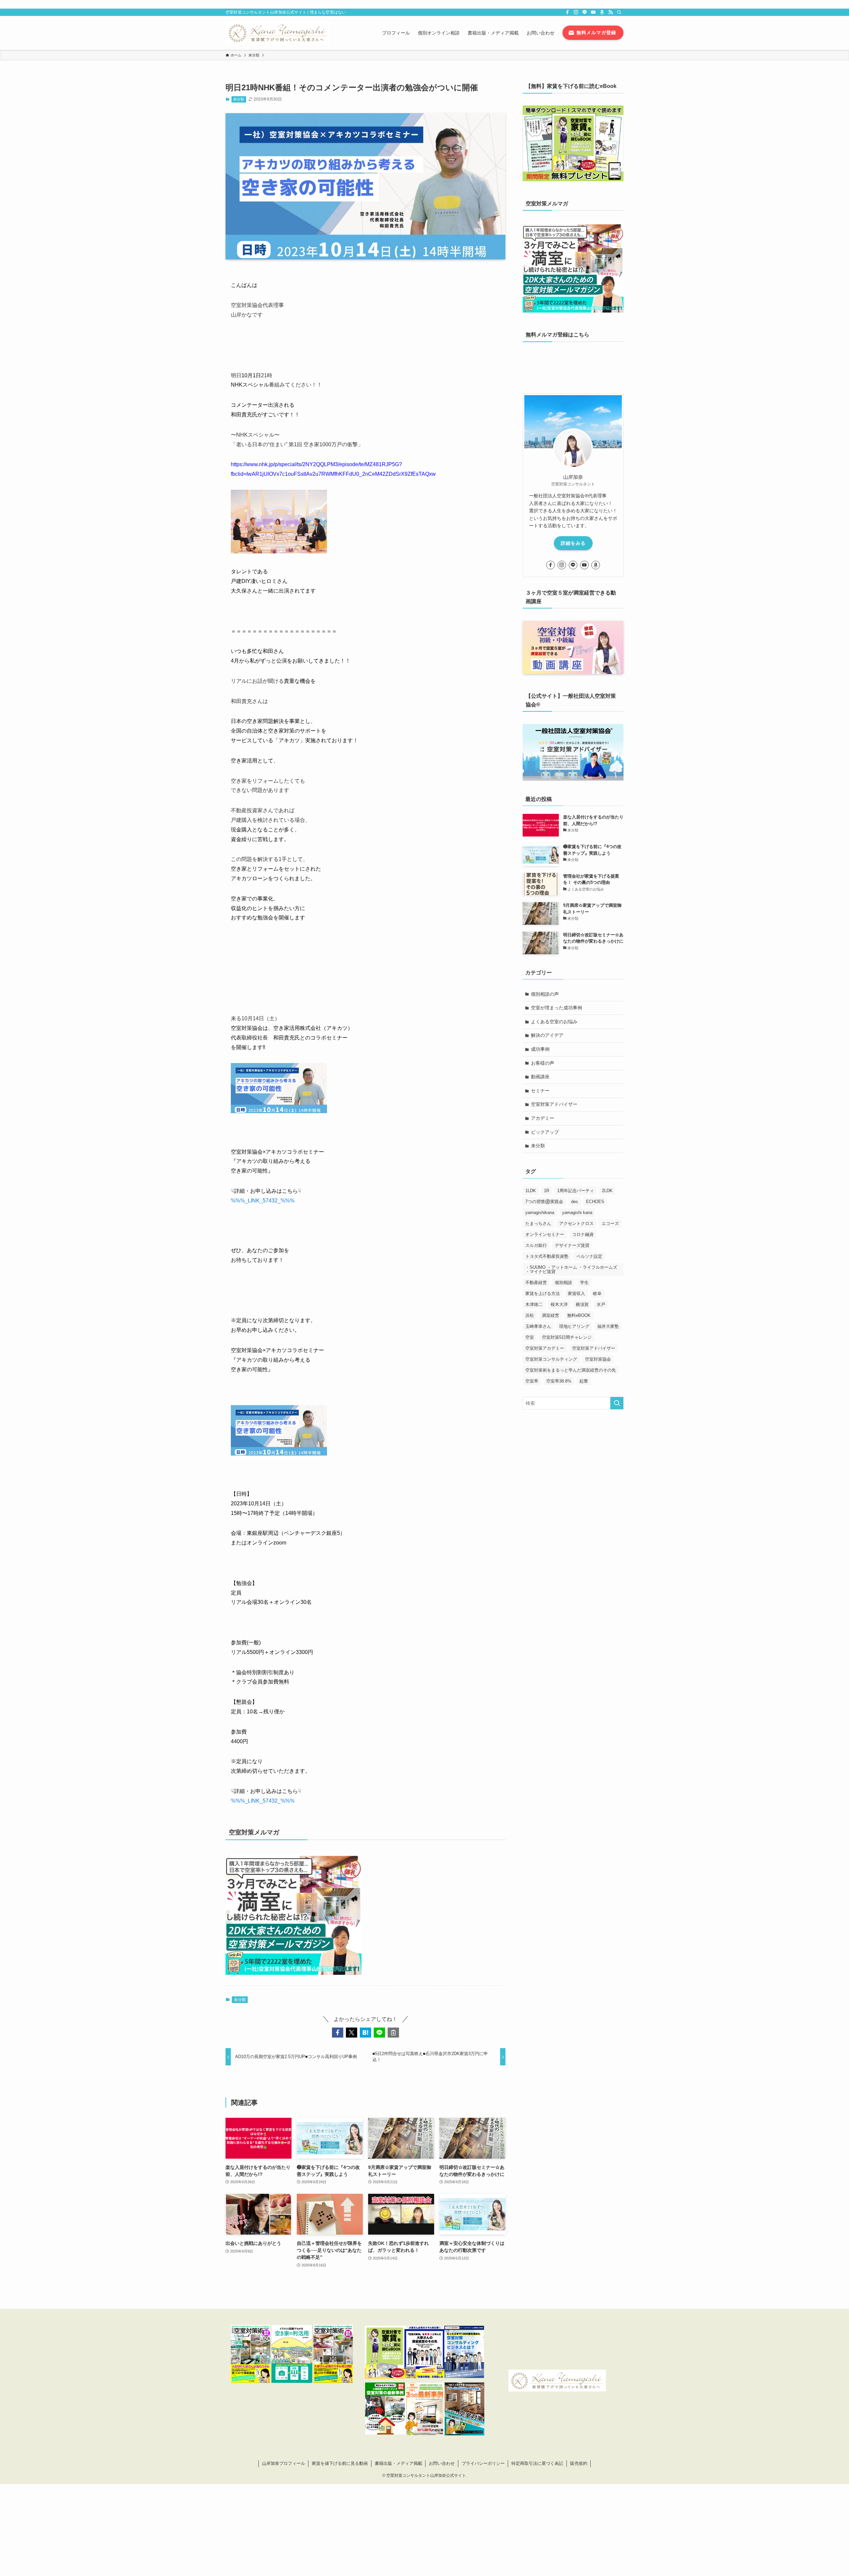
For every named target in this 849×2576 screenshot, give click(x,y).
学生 (584, 1283)
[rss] (611, 12)
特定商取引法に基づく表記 (537, 2463)
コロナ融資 (583, 1234)
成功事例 (540, 1049)
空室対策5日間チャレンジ (567, 1337)
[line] (585, 12)
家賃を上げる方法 (543, 1293)
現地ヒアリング (574, 1326)
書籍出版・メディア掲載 (398, 2463)
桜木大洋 (559, 1304)
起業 (584, 1381)
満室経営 (551, 1315)
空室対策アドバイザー (554, 1104)
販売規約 (579, 2463)
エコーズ (610, 1223)
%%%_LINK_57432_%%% (263, 1201)
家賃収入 (576, 1293)
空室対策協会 (598, 1359)
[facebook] (567, 12)
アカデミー (543, 1118)
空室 (530, 1337)
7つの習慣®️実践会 (544, 1202)
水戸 (601, 1304)
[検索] (619, 12)
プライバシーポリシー (483, 2463)
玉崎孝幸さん (538, 1326)
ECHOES (595, 1202)
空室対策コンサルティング (551, 1359)
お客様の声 (543, 1063)
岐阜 (597, 1293)
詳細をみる (573, 543)
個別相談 (563, 1283)
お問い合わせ (442, 2463)
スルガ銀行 (536, 1245)
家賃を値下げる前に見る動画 (340, 2463)
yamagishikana (540, 1213)
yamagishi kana (577, 1213)
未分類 (239, 99)
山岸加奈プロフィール (284, 2463)
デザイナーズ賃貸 (572, 1245)
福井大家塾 (608, 1326)
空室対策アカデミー (545, 1348)
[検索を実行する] (617, 1403)
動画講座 (540, 1077)
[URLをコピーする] (393, 2033)
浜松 (530, 1315)
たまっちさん (538, 1223)
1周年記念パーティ (576, 1191)
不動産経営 (536, 1283)
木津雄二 (534, 1304)
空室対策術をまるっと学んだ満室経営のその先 (571, 1370)
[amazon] (602, 12)
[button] (338, 2033)
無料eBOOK (579, 1315)
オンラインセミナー (545, 1234)
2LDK (607, 1191)
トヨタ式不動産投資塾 (547, 1256)
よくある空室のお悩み (554, 1022)
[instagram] (576, 12)
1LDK (531, 1191)
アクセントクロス (576, 1223)
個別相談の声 (545, 994)
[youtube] (593, 12)
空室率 (532, 1381)
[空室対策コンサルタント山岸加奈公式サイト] (278, 33)
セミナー (540, 1091)
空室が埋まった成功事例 (556, 1008)
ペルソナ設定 (589, 1256)
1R (547, 1191)
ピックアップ (545, 1132)
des (575, 1202)
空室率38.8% (559, 1381)
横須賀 (582, 1304)
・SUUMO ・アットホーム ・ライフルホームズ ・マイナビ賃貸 (571, 1269)
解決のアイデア (547, 1035)
